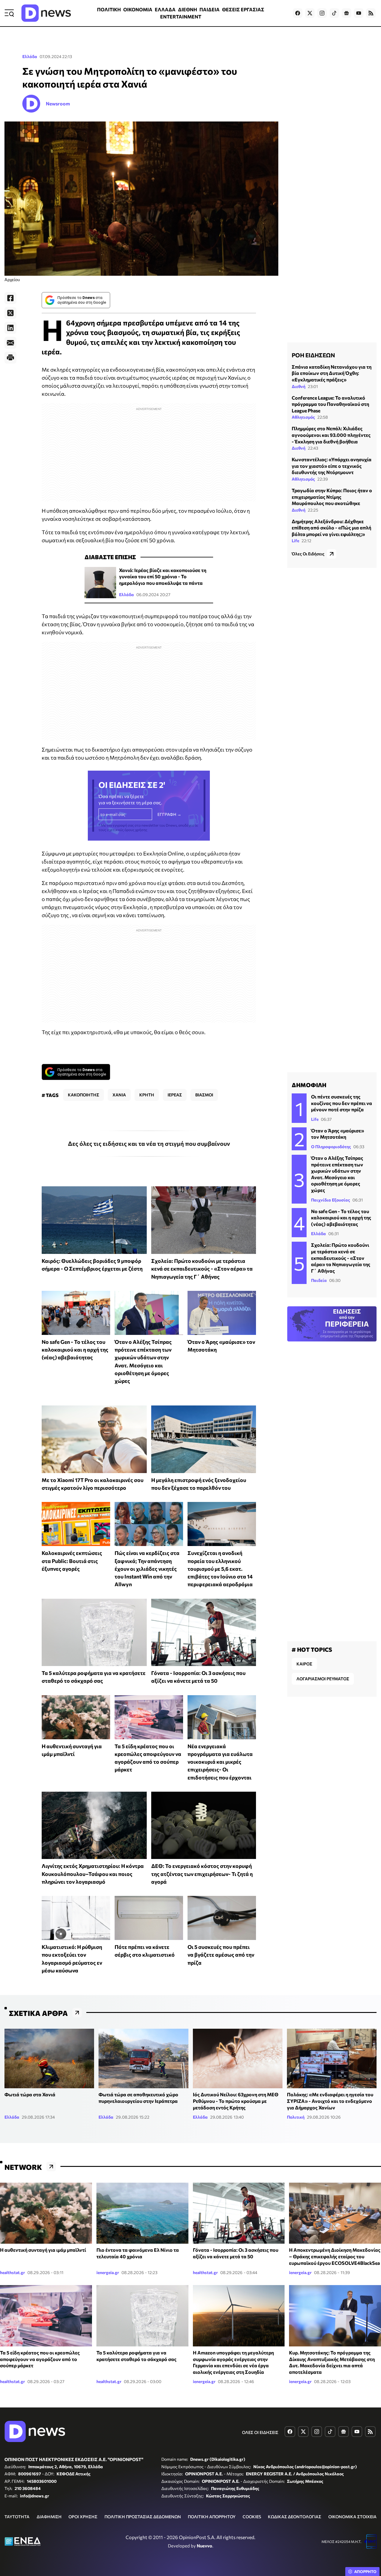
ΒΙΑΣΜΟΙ (204, 1095)
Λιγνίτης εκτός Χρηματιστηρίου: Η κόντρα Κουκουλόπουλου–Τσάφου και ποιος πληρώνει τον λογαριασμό (93, 1874)
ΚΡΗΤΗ (147, 1095)
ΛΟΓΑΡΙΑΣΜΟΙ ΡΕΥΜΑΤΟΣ (323, 1679)
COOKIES (252, 2517)
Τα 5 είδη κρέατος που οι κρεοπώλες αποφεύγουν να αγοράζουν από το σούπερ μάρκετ (40, 2359)
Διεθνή (299, 386)
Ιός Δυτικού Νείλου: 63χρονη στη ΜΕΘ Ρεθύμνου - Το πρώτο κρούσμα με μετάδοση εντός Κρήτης (236, 2101)
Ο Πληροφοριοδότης (331, 1147)
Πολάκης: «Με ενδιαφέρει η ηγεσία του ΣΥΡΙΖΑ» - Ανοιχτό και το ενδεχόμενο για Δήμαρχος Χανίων (330, 2101)
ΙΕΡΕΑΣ (175, 1095)
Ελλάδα (30, 56)
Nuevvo (204, 2546)
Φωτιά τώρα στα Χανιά (30, 2094)
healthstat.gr (13, 2272)
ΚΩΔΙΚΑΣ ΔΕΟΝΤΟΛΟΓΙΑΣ (295, 2517)
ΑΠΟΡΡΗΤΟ (365, 2572)
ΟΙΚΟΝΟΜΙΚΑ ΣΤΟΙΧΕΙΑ (352, 2517)
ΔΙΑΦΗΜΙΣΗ (49, 2517)
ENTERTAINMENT (181, 17)
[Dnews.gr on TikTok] (334, 13)
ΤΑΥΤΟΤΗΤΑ (17, 2517)
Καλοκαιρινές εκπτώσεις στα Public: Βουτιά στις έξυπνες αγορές (72, 1561)
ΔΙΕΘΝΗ (188, 9)
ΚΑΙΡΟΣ (304, 1664)
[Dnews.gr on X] (310, 13)
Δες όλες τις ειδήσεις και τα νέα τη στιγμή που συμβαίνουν (149, 1143)
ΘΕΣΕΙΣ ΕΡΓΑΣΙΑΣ (243, 9)
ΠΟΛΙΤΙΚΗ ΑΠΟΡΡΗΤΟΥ (212, 2517)
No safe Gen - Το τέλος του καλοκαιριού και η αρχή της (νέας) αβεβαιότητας (75, 1350)
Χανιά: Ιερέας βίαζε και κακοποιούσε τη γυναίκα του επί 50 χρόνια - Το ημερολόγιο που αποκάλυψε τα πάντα (163, 576)
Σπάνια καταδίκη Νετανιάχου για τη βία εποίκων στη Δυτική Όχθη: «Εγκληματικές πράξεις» (332, 373)
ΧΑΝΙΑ (119, 1095)
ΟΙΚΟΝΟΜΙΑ (138, 9)
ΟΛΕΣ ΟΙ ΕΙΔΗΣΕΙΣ (260, 2432)
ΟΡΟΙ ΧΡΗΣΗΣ (83, 2517)
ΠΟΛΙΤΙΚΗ (109, 9)
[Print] (10, 358)
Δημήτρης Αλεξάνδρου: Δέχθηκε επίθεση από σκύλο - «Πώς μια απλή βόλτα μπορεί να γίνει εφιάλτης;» (331, 528)
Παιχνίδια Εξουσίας (331, 1200)
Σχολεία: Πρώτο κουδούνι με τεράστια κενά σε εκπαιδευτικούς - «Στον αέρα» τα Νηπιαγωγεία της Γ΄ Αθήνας (202, 1269)
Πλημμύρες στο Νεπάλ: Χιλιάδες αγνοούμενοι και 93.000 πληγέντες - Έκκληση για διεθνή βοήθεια (331, 435)
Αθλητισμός (303, 417)
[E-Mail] (10, 343)
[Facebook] (10, 298)
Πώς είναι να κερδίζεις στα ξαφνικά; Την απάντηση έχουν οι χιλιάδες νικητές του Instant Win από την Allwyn (147, 1568)
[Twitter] (10, 313)
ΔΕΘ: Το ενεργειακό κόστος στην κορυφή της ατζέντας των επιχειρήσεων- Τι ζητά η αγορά (202, 1874)
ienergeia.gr (108, 2272)
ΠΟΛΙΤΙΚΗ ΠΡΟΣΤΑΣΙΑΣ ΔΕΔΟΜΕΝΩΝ (143, 2517)
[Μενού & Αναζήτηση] (9, 13)
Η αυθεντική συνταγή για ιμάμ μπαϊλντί (43, 2250)
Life (295, 541)
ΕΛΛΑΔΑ (165, 9)
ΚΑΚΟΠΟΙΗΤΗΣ (83, 1095)
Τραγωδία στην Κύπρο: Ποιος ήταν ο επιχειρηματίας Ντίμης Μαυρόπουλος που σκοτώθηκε (332, 497)
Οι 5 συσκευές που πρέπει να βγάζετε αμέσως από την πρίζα (221, 1955)
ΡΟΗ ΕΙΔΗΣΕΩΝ (313, 355)
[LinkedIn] (10, 328)
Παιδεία (319, 1280)
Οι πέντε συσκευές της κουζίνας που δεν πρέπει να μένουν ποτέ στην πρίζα (342, 1103)
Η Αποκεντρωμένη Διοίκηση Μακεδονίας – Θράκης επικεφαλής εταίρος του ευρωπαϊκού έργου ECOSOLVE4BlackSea (335, 2256)
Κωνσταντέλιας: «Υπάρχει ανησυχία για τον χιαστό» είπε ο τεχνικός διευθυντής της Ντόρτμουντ (332, 466)
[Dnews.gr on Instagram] (322, 13)
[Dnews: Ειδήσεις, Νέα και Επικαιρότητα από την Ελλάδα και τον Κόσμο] (46, 13)
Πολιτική (296, 2117)
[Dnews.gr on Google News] (346, 13)
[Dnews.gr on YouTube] (359, 13)
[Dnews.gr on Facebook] (298, 13)
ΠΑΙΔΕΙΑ (210, 9)
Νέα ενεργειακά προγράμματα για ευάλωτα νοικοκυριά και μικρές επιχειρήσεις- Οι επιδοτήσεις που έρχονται (220, 1762)
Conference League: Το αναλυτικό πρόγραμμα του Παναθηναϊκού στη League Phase (330, 404)
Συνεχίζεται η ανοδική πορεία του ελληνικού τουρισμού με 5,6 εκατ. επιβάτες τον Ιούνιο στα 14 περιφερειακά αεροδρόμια (220, 1568)
